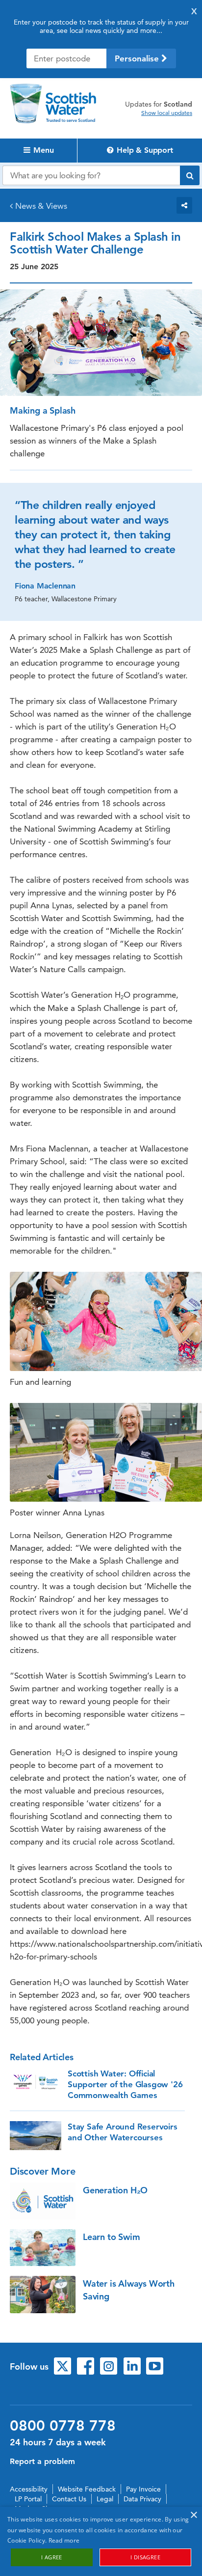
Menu (43, 150)
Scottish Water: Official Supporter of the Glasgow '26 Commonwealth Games (125, 2084)
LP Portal (28, 2499)
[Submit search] (190, 175)
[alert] (101, 2541)
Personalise (138, 58)
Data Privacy (142, 2499)
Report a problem (42, 2461)
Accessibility (29, 2489)
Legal (105, 2499)
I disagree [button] (145, 2557)
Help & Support (144, 150)
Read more (64, 2540)
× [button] (193, 2515)
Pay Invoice (143, 2489)
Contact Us (69, 2499)
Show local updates (167, 113)
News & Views (41, 206)
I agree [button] (52, 2557)
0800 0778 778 (63, 2426)
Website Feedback (87, 2489)
